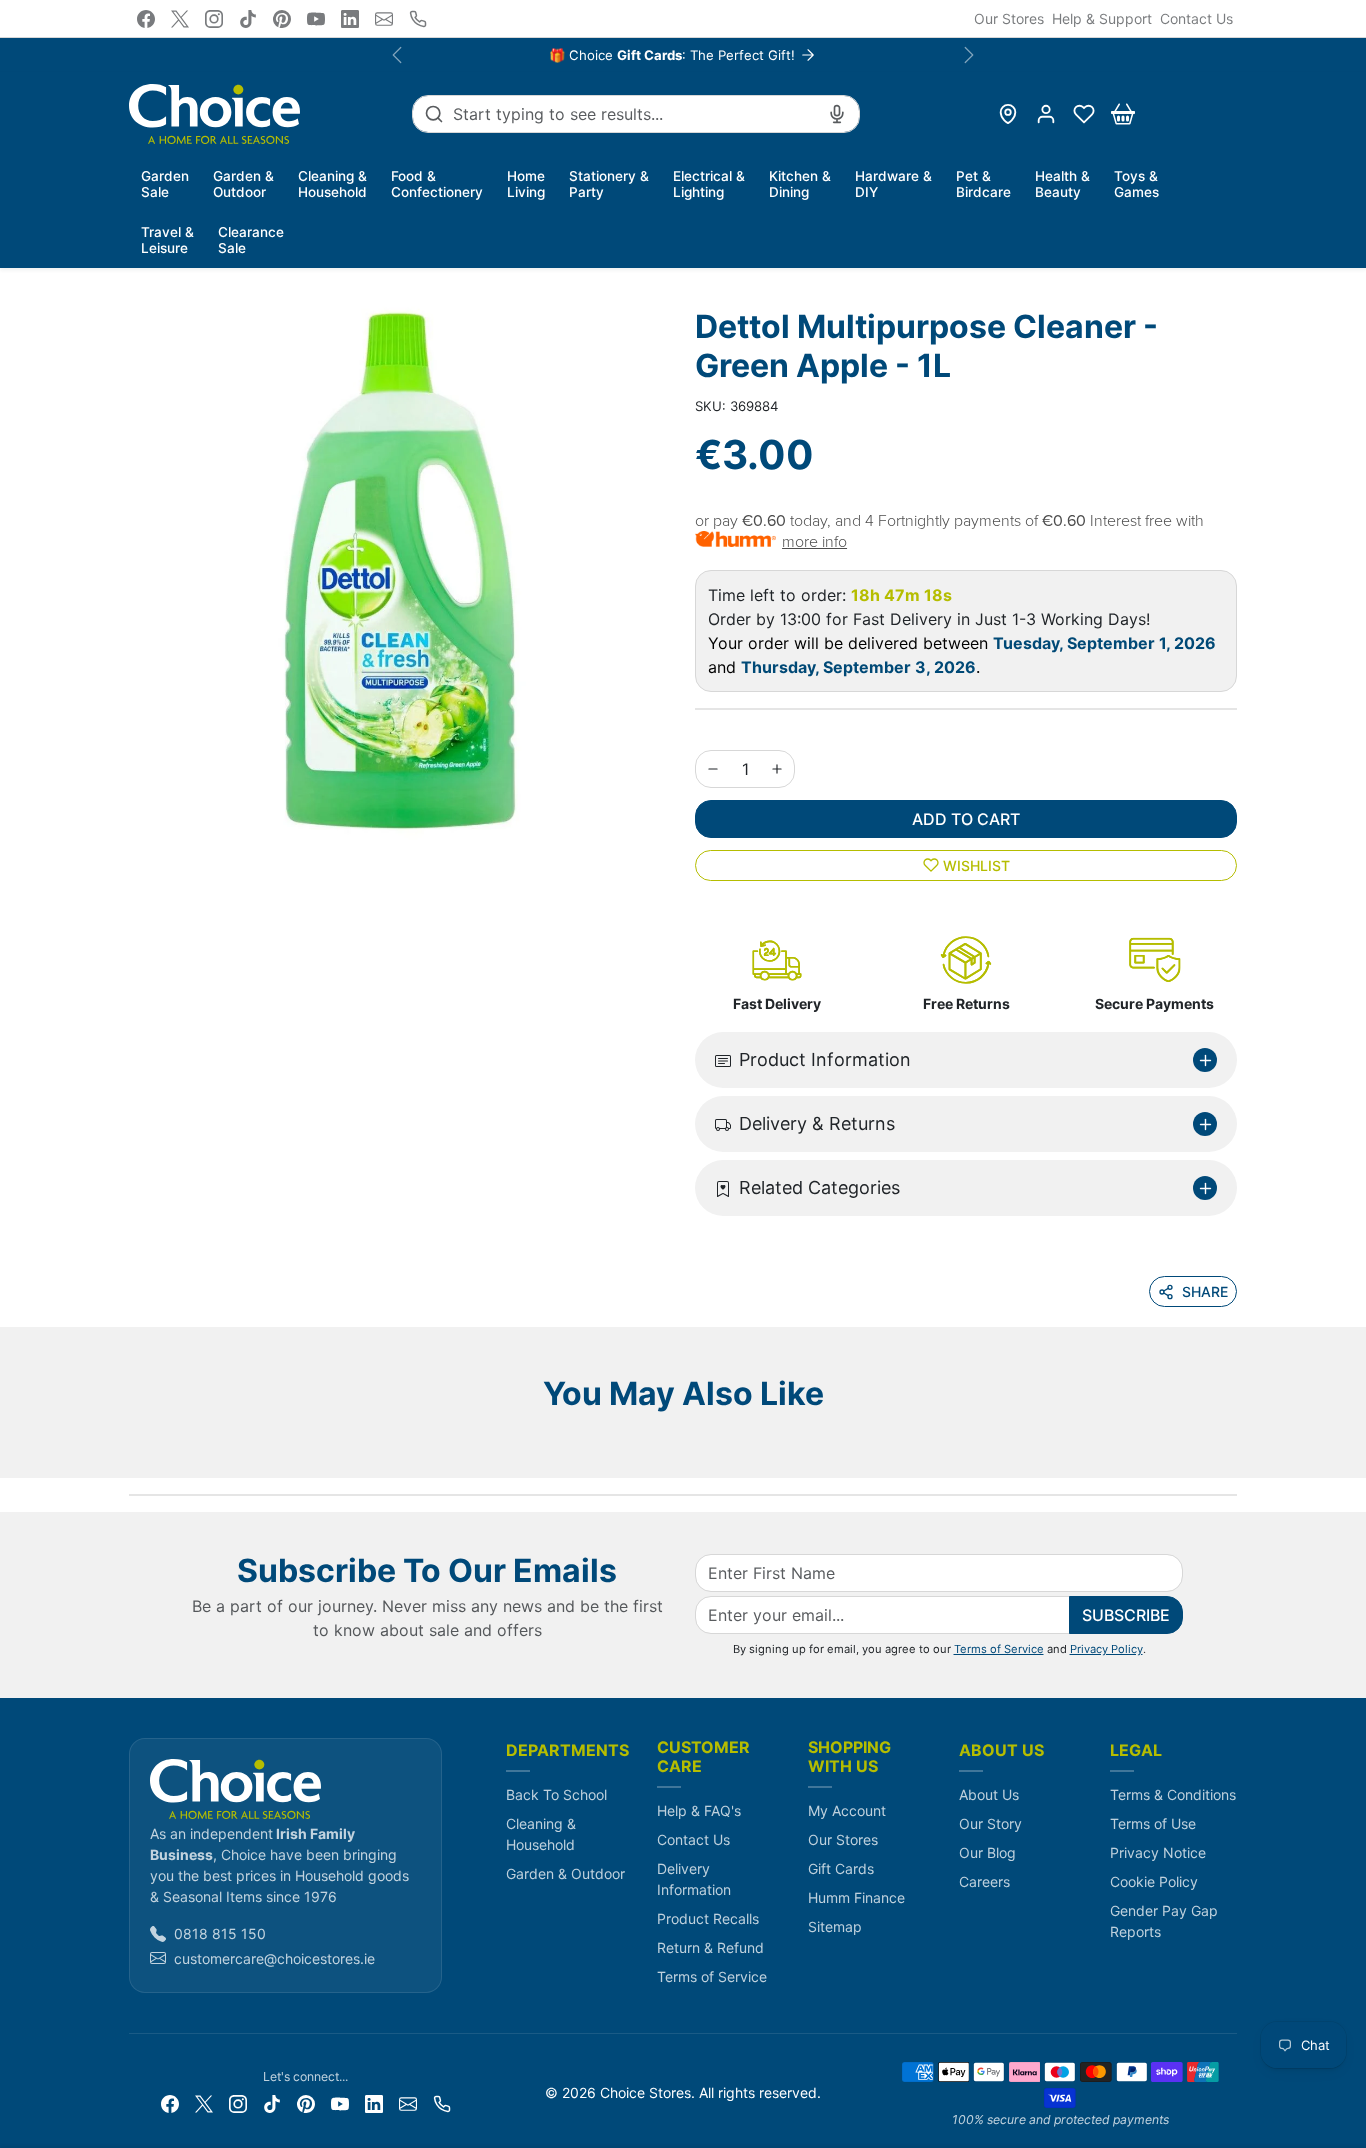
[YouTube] (316, 19)
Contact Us (1196, 18)
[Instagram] (214, 19)
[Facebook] (146, 19)
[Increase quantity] (777, 769)
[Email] (384, 19)
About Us (989, 1794)
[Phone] (418, 19)
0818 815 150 (220, 1933)
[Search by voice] (837, 114)
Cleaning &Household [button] (332, 184)
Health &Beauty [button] (1062, 184)
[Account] (1046, 114)
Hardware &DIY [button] (893, 184)
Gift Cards (841, 1868)
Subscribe (1126, 1615)
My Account (847, 1810)
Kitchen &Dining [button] (800, 184)
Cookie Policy (1154, 1881)
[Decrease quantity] (713, 769)
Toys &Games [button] (1136, 184)
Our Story (990, 1823)
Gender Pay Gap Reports (1164, 1921)
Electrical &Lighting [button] (709, 184)
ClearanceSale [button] (251, 240)
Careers (984, 1881)
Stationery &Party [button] (609, 184)
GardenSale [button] (165, 184)
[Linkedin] (350, 19)
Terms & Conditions (1173, 1794)
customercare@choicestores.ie (274, 1958)
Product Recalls (708, 1918)
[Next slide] (1231, 1448)
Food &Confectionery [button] (437, 184)
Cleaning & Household (541, 1834)
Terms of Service (999, 1649)
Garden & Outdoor (565, 1873)
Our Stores (1009, 18)
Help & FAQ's (699, 1810)
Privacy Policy (1106, 1649)
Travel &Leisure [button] (167, 240)
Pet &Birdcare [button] (983, 184)
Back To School (556, 1794)
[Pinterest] (282, 19)
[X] (180, 19)
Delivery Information (694, 1879)
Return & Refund (710, 1947)
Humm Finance (856, 1897)
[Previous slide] (135, 1448)
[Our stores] (1008, 114)
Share (1205, 1291)
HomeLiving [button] (526, 184)
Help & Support (1102, 18)
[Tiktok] (248, 19)
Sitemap (835, 1926)
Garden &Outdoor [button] (243, 184)
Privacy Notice (1158, 1852)
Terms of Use (1153, 1823)
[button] (1084, 114)
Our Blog (987, 1852)
